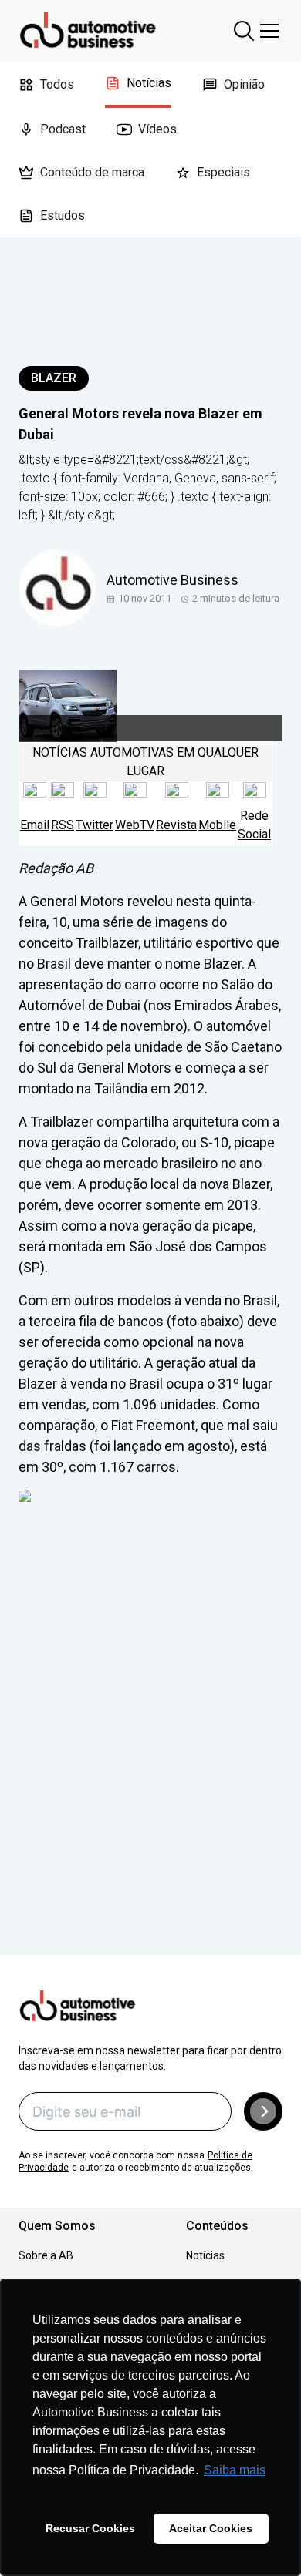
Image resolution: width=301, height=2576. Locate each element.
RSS (63, 825)
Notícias (149, 83)
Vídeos (157, 129)
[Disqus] (150, 1750)
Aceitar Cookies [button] (211, 2528)
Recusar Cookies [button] (90, 2528)
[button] (263, 2111)
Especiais (223, 172)
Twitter (95, 825)
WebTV (135, 825)
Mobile (217, 825)
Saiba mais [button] (235, 2470)
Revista (176, 825)
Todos (57, 84)
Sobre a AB (46, 2255)
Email (35, 825)
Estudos (63, 215)
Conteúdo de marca (92, 172)
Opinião (244, 84)
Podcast (63, 129)
